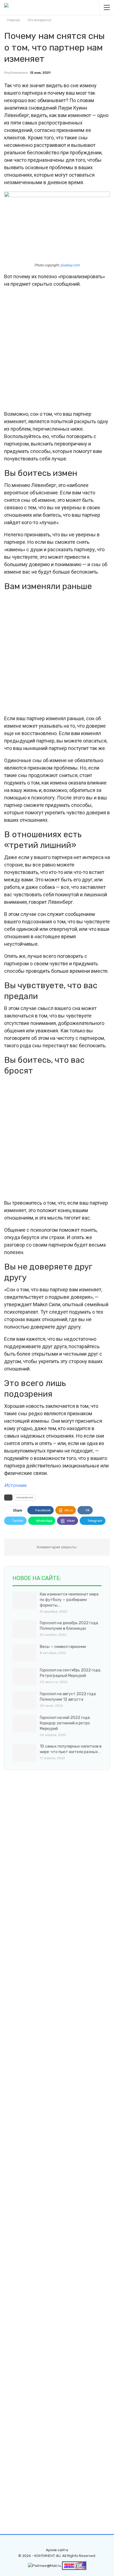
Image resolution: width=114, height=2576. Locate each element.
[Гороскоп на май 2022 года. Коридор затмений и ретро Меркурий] (24, 1724)
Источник (15, 1485)
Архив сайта (57, 2550)
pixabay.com (70, 265)
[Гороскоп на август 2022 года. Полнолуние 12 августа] (24, 1700)
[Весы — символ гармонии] (24, 1653)
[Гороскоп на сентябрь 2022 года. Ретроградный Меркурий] (24, 1676)
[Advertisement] (57, 349)
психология (25, 1498)
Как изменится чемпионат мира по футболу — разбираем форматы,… (69, 1600)
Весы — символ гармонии (63, 1647)
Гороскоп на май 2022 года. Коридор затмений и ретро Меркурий (65, 1723)
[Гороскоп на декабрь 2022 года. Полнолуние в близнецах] (24, 1629)
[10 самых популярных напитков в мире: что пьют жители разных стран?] (24, 1753)
